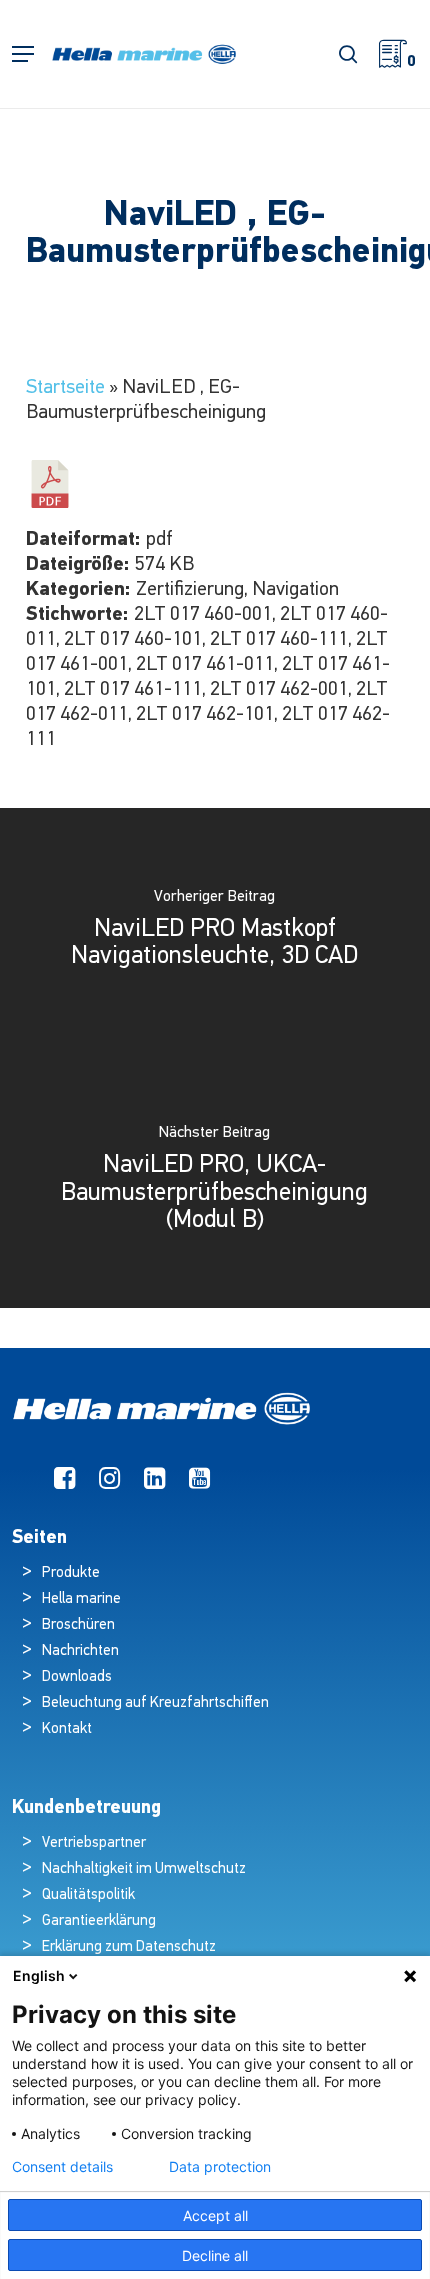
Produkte (71, 1573)
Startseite (65, 388)
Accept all (215, 2215)
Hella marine (81, 1599)
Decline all (215, 2255)
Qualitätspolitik (88, 1895)
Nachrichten (80, 1651)
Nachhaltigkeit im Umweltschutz (144, 1869)
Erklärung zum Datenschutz (129, 1947)
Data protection (220, 2167)
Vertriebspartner (94, 1843)
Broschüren (78, 1625)
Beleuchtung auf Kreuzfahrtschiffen (155, 1703)
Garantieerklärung (99, 1921)
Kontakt (67, 1729)
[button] (23, 54)
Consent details (62, 2167)
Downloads (77, 1677)
